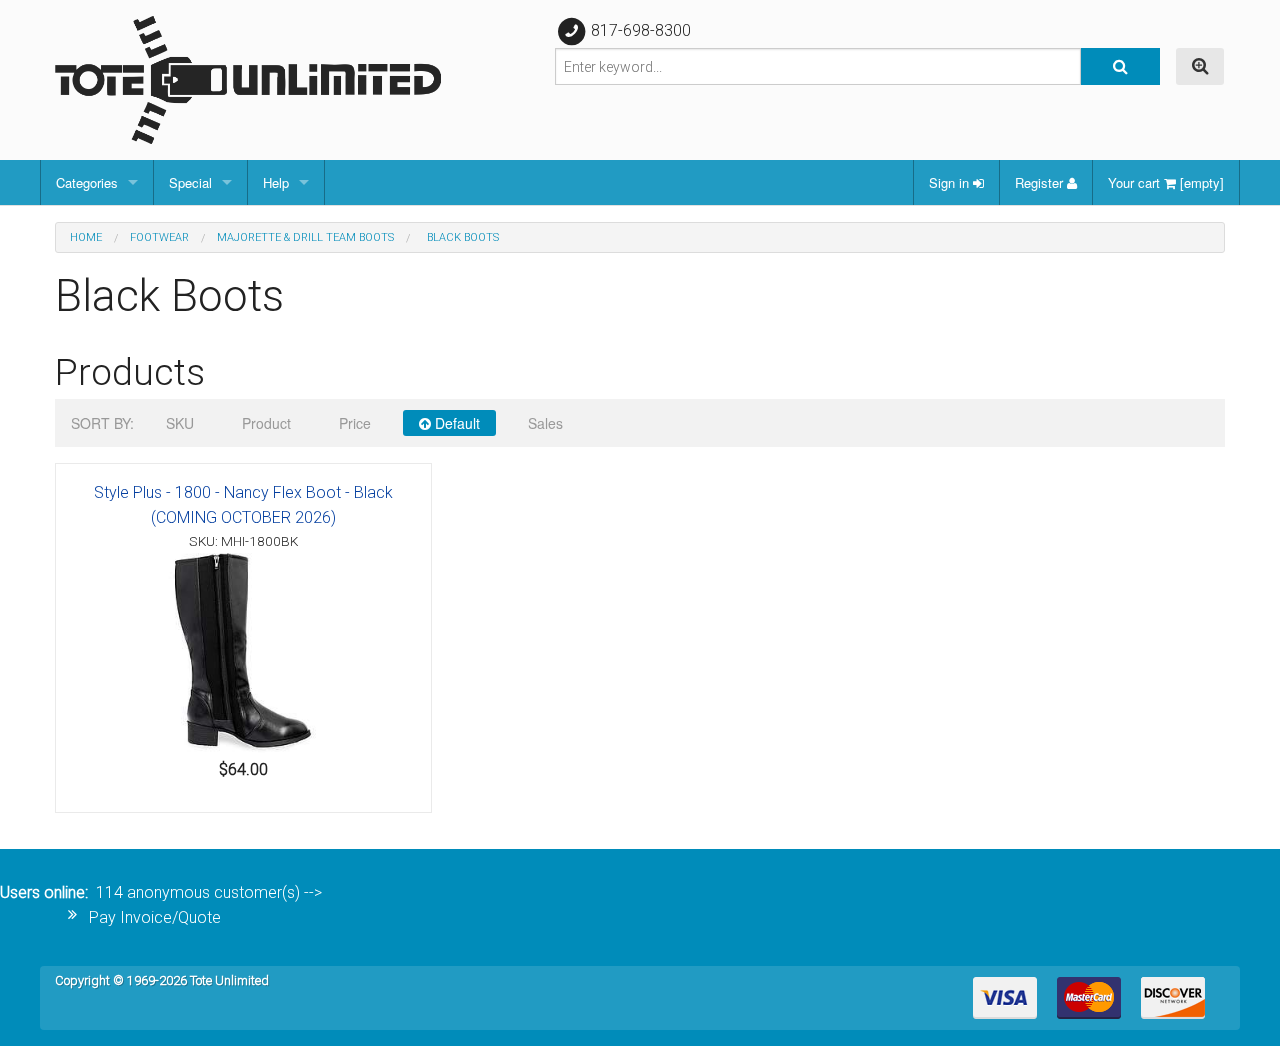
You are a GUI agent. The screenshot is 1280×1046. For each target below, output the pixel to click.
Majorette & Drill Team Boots (305, 237)
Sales (545, 423)
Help (276, 182)
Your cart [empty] (1166, 182)
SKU (180, 423)
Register (1041, 182)
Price (355, 423)
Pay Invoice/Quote (155, 917)
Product (266, 423)
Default (455, 423)
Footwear (159, 237)
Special (190, 182)
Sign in (951, 182)
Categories (87, 182)
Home (86, 237)
